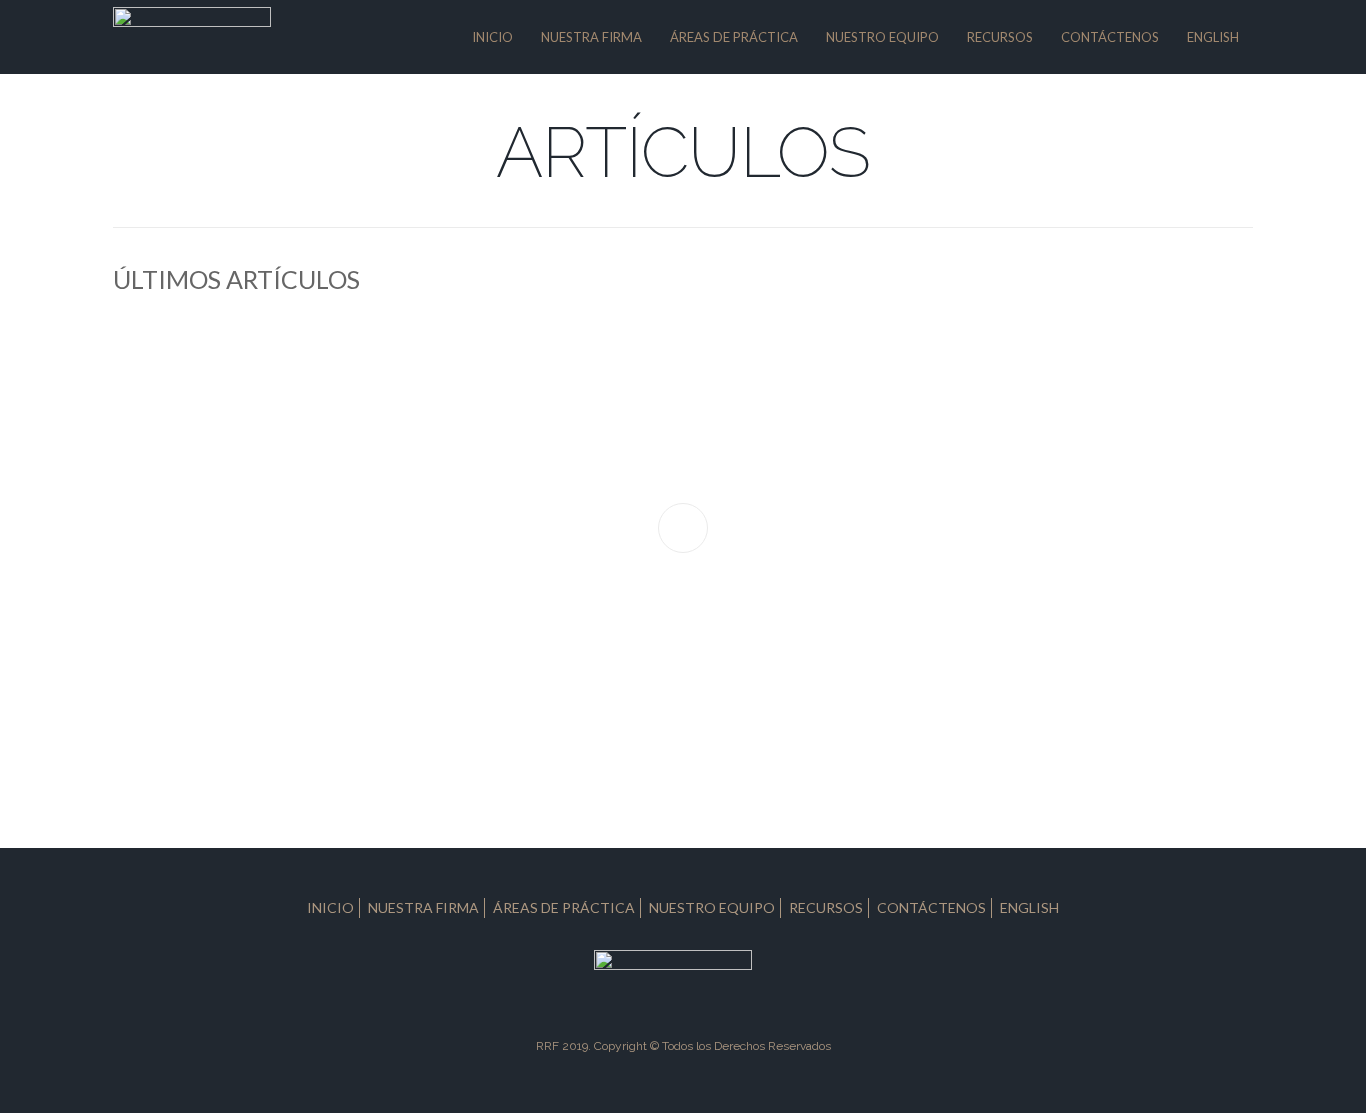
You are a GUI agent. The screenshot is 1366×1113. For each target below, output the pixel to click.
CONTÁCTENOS (1110, 37)
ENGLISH (1213, 37)
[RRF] (192, 35)
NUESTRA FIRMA (591, 37)
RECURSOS (1000, 37)
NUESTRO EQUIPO (882, 37)
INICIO (492, 37)
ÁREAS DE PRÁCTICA (734, 37)
